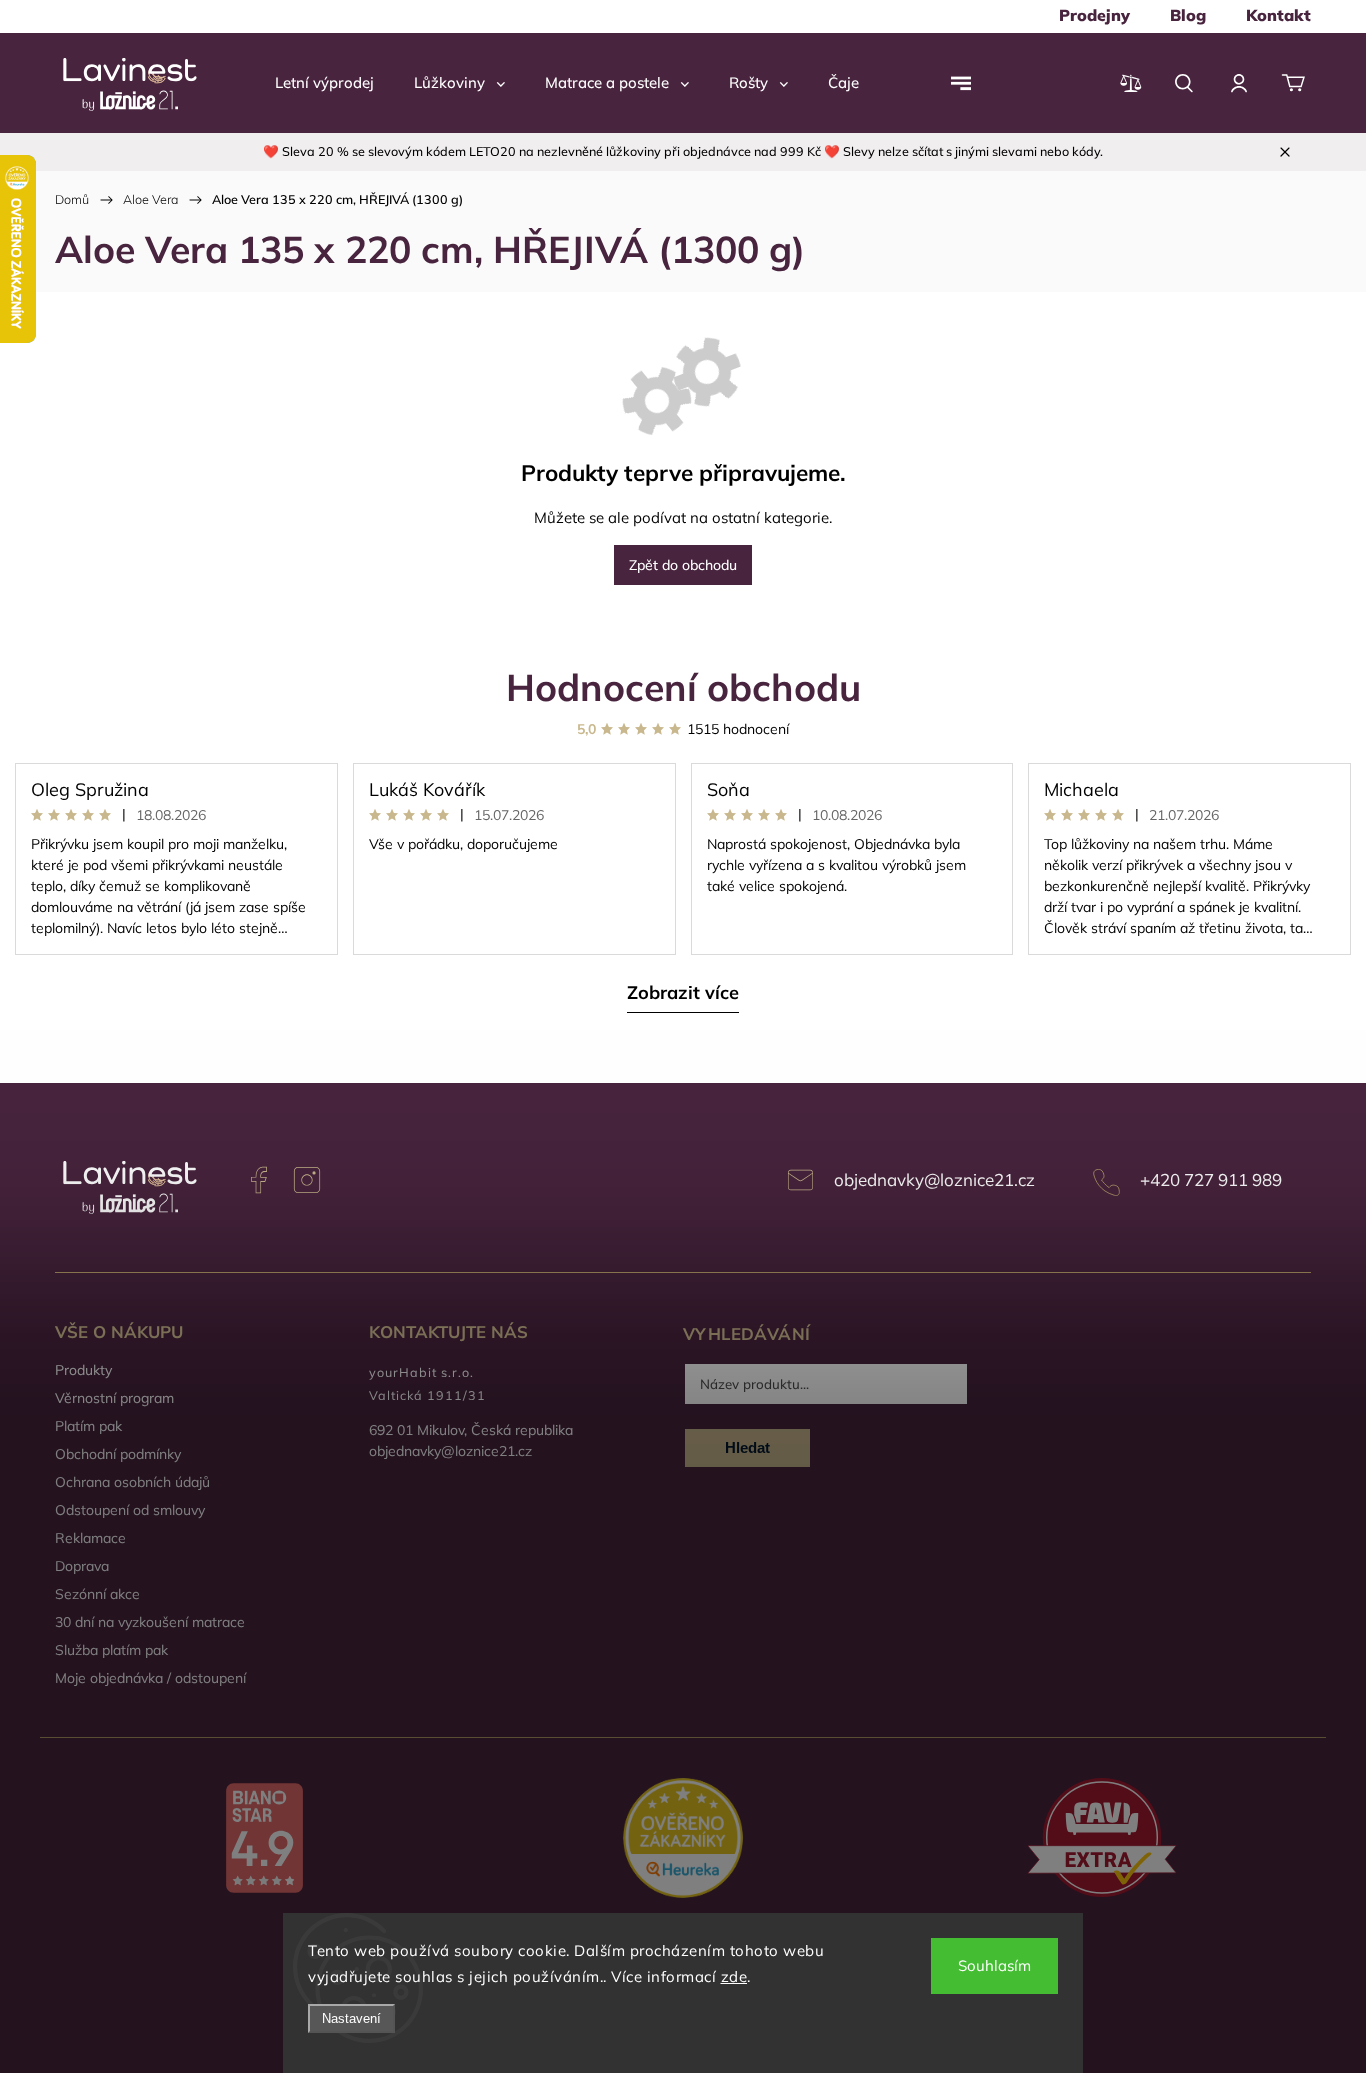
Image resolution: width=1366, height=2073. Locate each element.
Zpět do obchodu (683, 565)
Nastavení (351, 2018)
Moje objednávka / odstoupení (150, 1678)
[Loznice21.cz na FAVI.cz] (1101, 1839)
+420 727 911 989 (1211, 1179)
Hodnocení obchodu (683, 686)
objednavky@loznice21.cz (934, 1179)
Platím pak (88, 1426)
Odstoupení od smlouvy (130, 1510)
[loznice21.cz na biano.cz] (264, 1840)
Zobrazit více (683, 992)
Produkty (83, 1370)
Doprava (82, 1566)
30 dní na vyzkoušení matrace (150, 1622)
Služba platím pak (111, 1650)
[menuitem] (1094, 15)
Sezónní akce (97, 1594)
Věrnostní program (114, 1398)
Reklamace (90, 1538)
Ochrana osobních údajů (132, 1482)
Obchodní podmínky (118, 1454)
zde (734, 1976)
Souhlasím (994, 1965)
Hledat (747, 1447)
